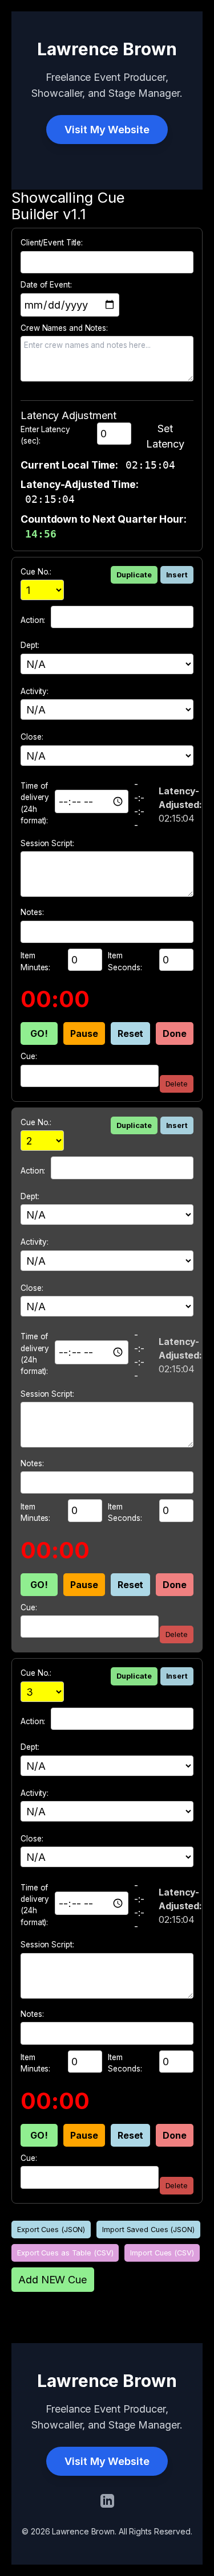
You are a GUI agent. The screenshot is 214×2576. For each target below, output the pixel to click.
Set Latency (165, 436)
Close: (32, 737)
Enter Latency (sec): (45, 435)
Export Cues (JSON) (51, 2230)
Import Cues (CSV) (162, 2253)
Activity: (35, 691)
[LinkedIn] (107, 2501)
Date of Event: (46, 285)
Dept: (30, 645)
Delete (177, 1084)
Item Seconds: (125, 961)
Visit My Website (107, 129)
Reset (131, 1033)
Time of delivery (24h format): (35, 803)
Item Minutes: (35, 961)
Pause (84, 1033)
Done (175, 1033)
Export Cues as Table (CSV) (65, 2253)
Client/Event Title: (52, 243)
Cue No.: (36, 572)
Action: (33, 620)
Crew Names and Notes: (64, 328)
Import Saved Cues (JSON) (148, 2230)
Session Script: (47, 843)
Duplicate (134, 575)
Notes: (32, 912)
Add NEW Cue (53, 2279)
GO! (39, 1033)
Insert (177, 575)
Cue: (29, 1056)
